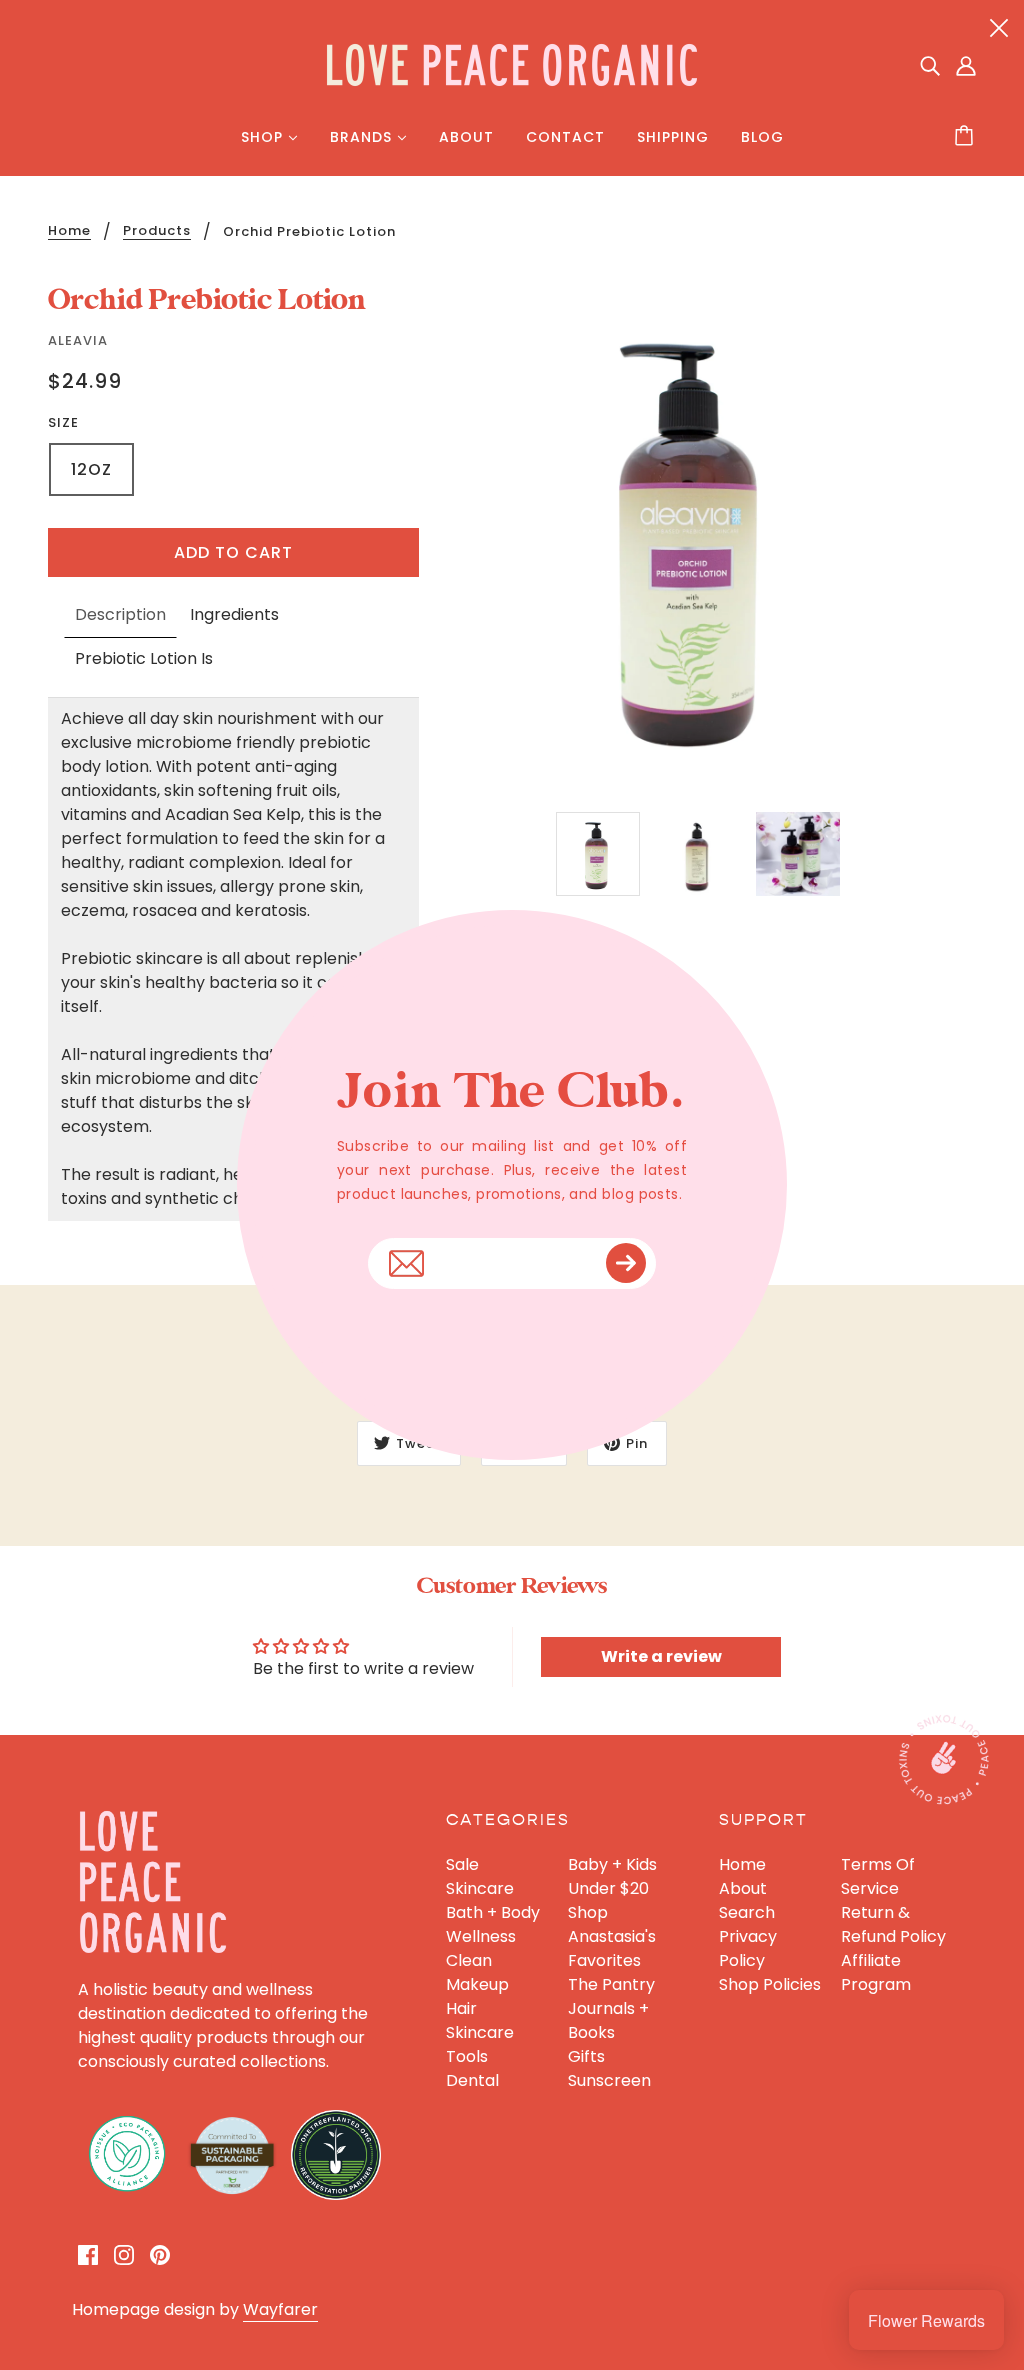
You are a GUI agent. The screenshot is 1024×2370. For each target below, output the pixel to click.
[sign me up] (626, 1263)
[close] (999, 27)
